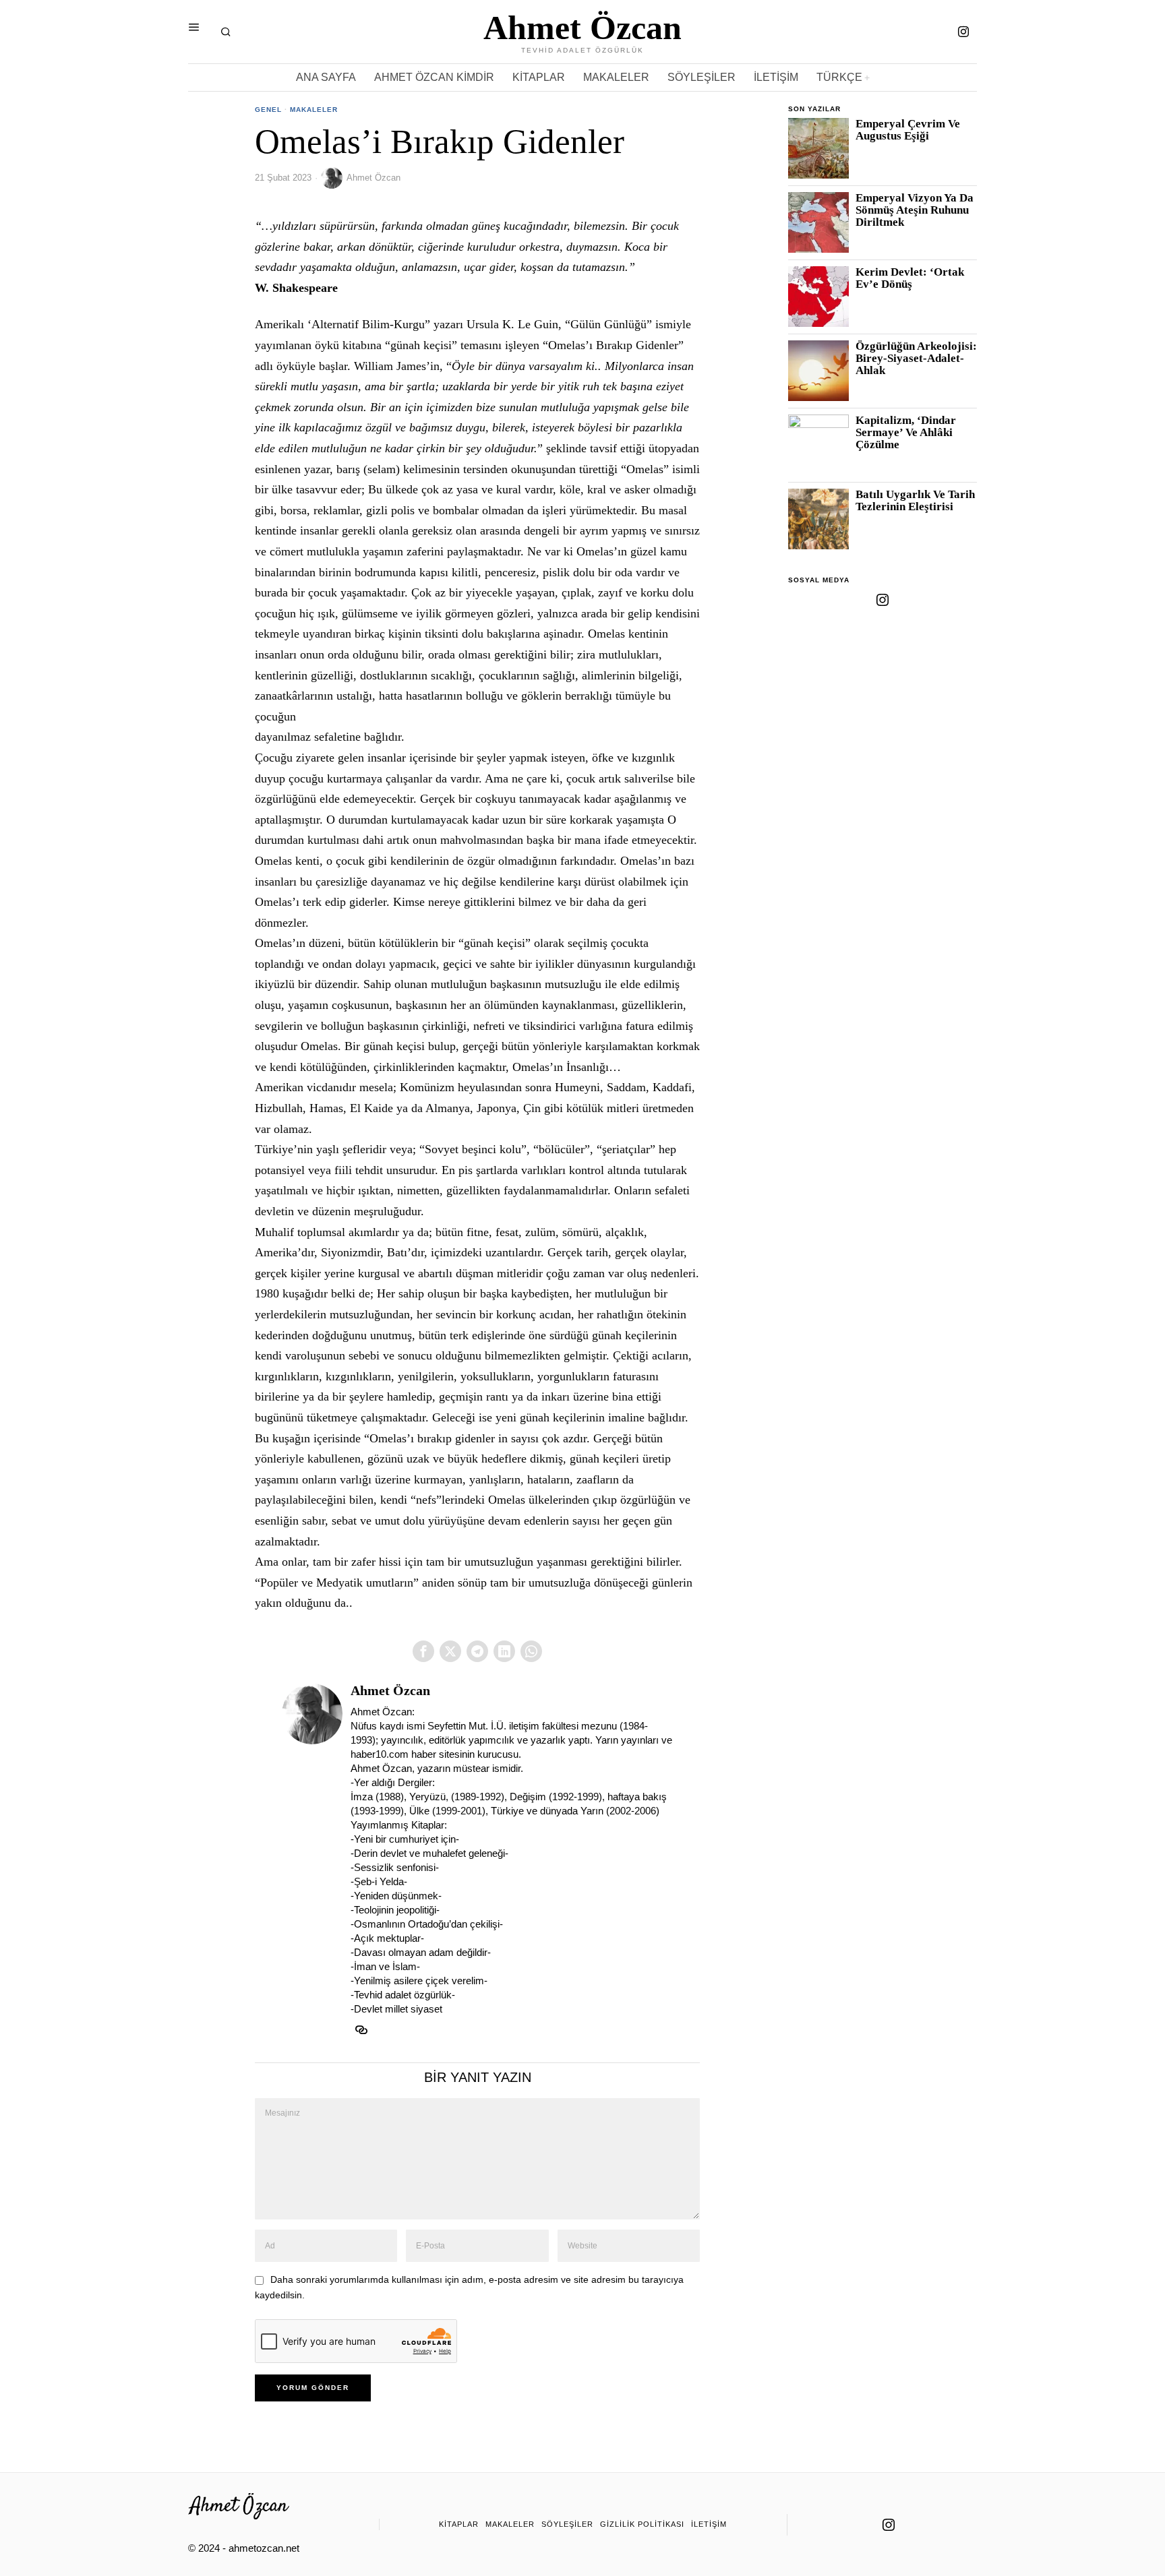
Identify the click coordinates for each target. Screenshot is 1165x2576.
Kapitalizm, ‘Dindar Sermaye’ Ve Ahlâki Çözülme (906, 433)
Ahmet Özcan (374, 178)
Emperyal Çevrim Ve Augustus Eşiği (908, 130)
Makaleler (314, 110)
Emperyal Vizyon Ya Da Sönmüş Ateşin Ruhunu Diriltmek (915, 210)
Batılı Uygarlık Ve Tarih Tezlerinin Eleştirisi (915, 501)
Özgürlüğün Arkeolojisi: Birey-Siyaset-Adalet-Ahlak (916, 359)
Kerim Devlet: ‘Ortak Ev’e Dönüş (910, 278)
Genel (268, 110)
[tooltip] (963, 32)
